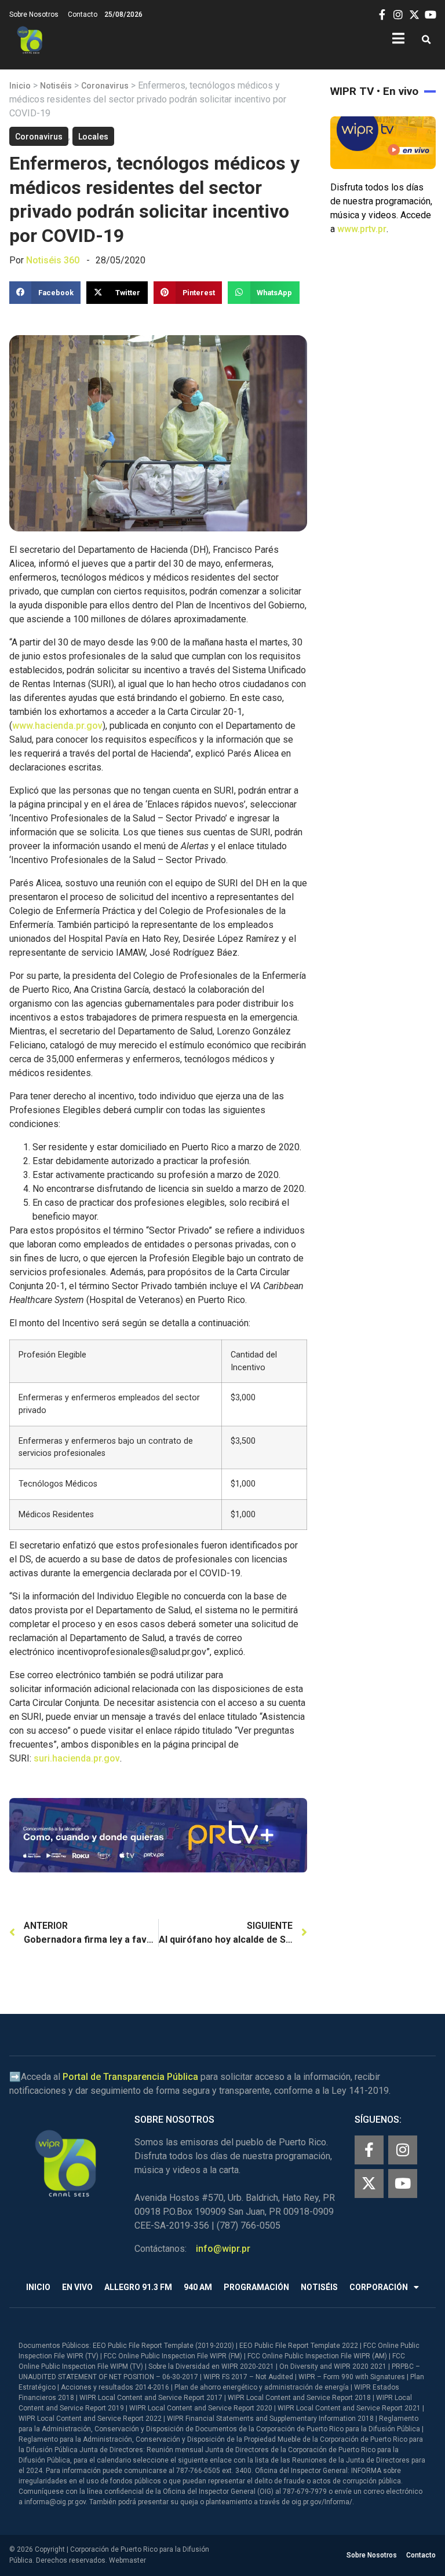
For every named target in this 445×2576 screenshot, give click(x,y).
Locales (93, 137)
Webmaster (127, 2560)
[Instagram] (403, 2150)
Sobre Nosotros (34, 14)
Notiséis (56, 86)
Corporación (379, 2287)
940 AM (198, 2287)
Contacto (83, 14)
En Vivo (77, 2287)
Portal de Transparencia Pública (130, 2077)
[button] (426, 40)
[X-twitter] (369, 2184)
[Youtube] (403, 2184)
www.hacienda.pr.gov (57, 726)
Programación (256, 2287)
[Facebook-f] (369, 2150)
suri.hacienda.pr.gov (77, 1758)
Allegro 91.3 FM (138, 2287)
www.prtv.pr (362, 229)
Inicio (20, 86)
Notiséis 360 (53, 260)
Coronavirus (105, 86)
